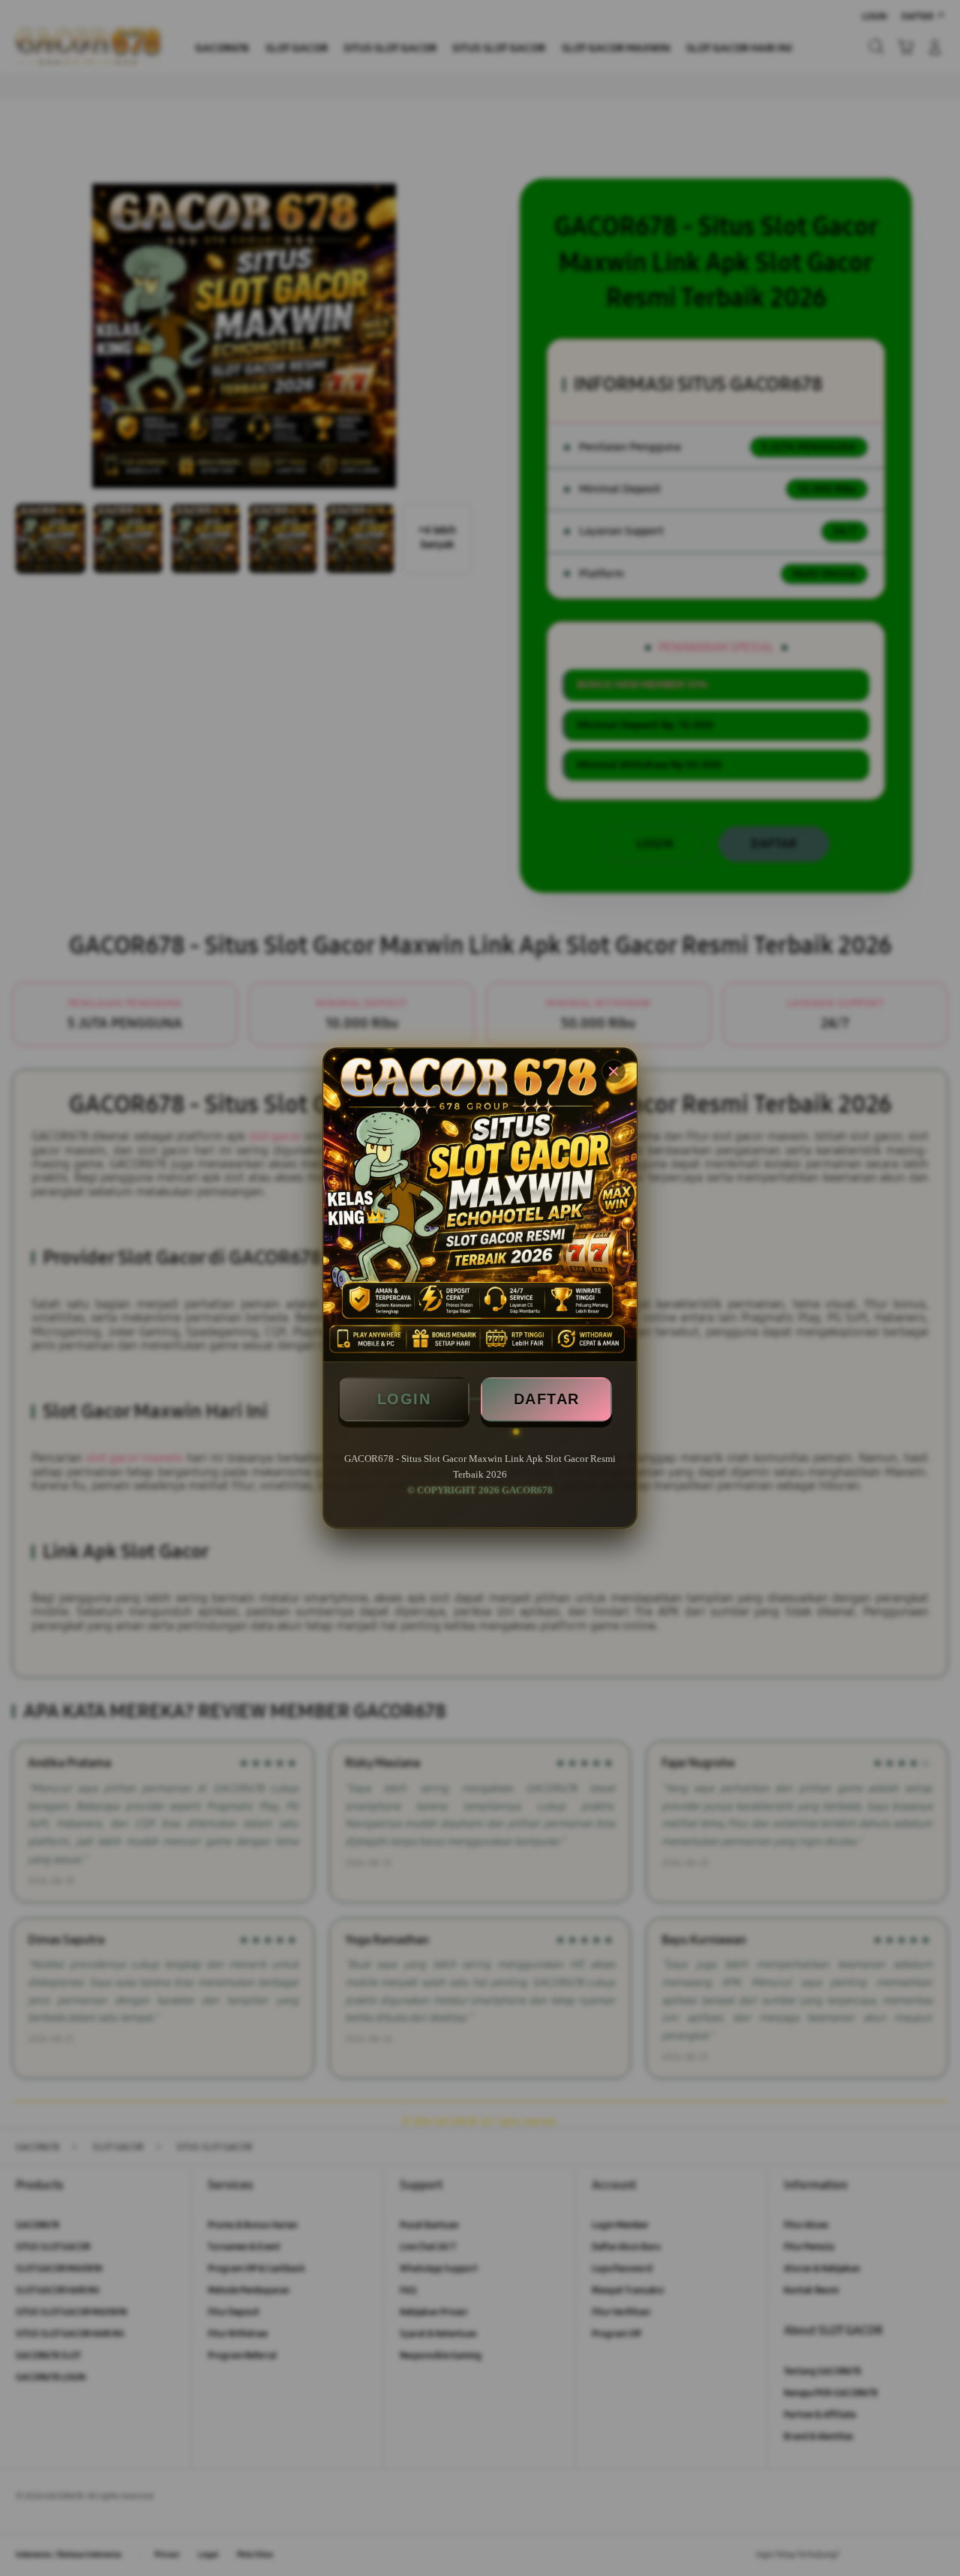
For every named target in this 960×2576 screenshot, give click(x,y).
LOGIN (404, 1399)
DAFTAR (547, 1399)
